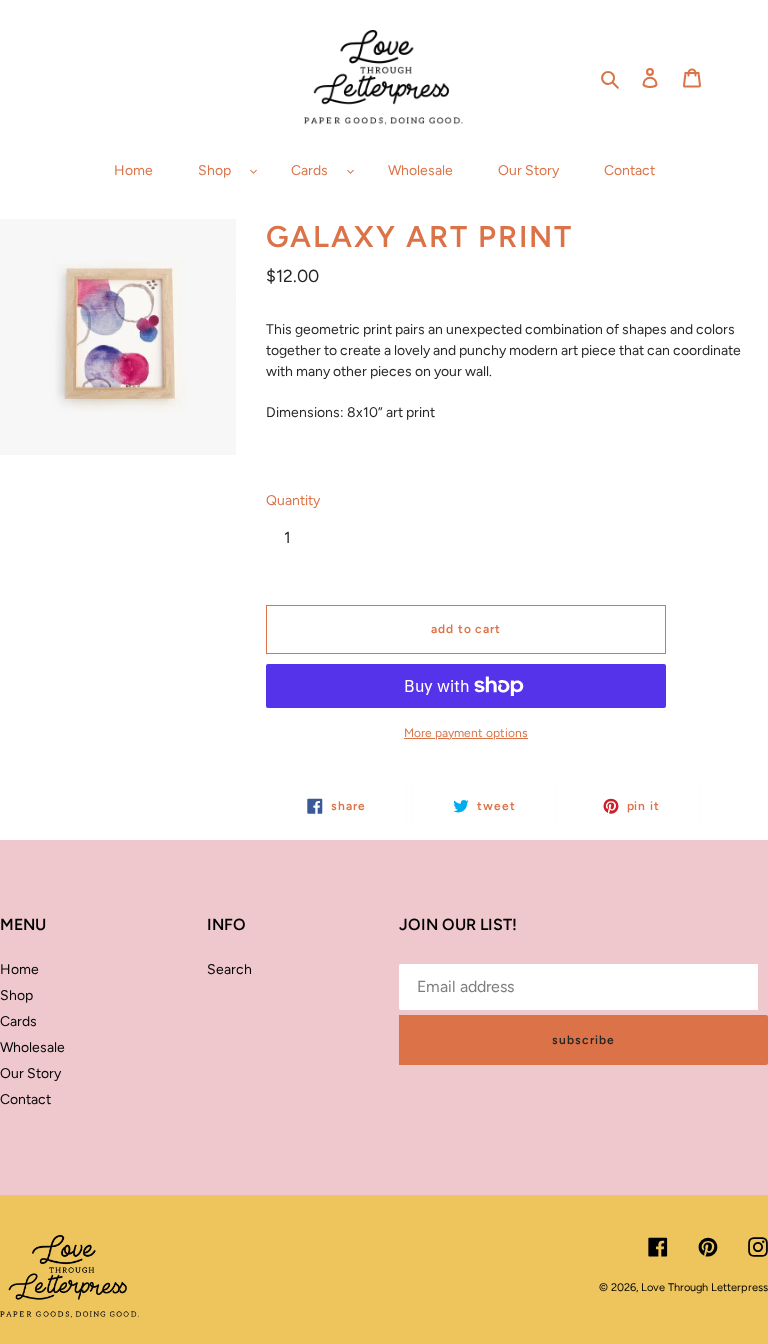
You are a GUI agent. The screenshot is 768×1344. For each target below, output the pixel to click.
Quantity (293, 500)
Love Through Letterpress (704, 1287)
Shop (16, 995)
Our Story (30, 1073)
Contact (25, 1099)
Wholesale (32, 1047)
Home (19, 969)
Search (229, 969)
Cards (18, 1021)
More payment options (466, 733)
